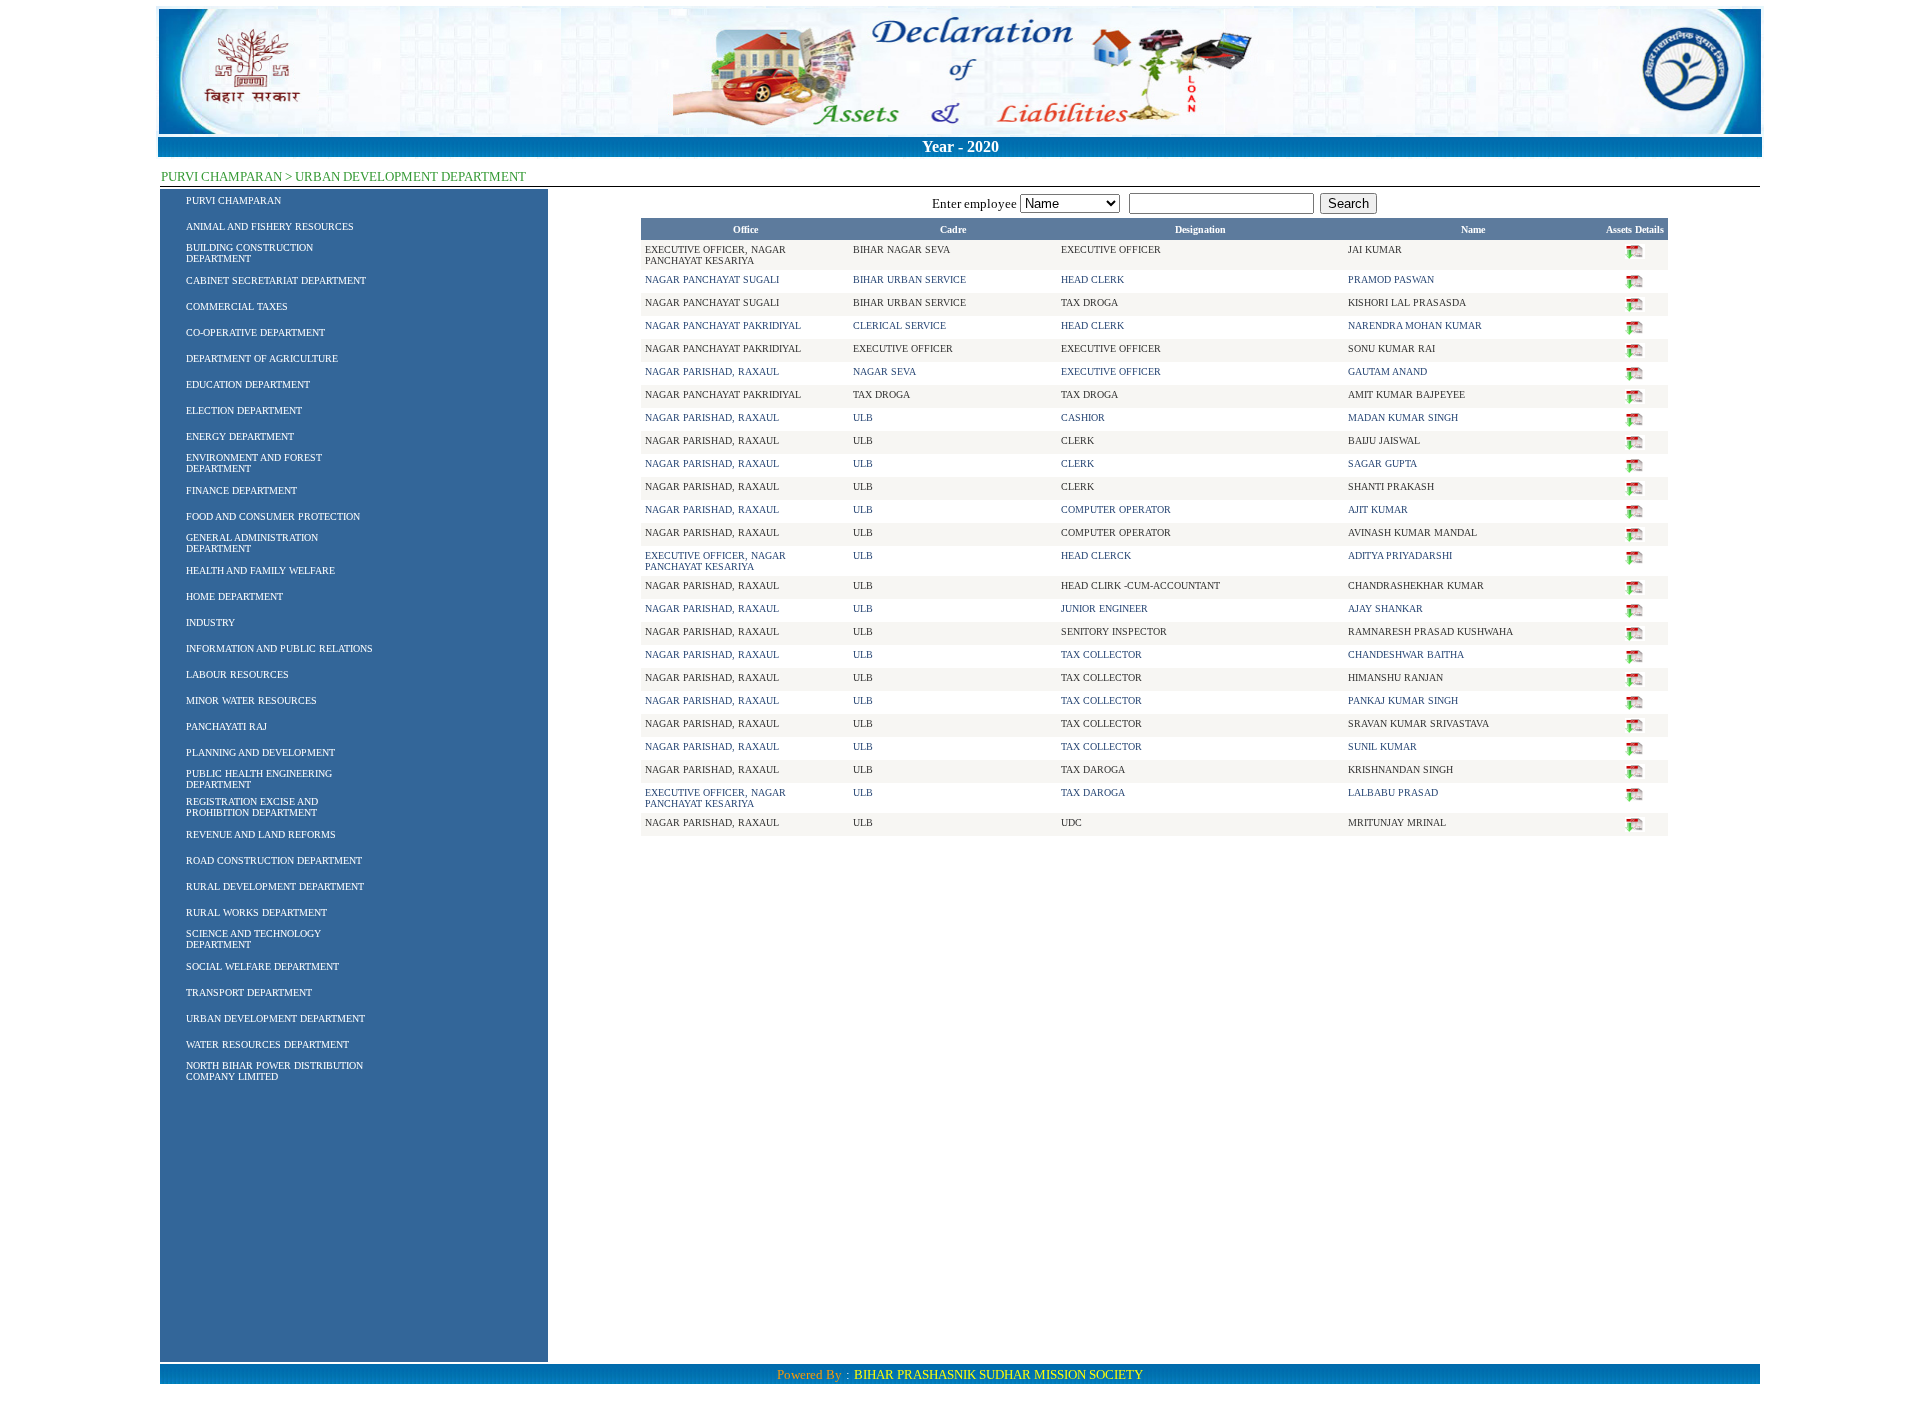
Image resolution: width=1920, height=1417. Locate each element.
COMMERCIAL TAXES (237, 306)
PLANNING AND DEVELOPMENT (260, 752)
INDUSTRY (210, 622)
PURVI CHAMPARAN (233, 200)
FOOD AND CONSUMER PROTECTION (273, 516)
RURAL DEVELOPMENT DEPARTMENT (275, 886)
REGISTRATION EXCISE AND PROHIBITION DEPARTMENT (252, 807)
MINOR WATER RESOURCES (251, 700)
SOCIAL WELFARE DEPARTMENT (262, 966)
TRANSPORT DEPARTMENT (249, 992)
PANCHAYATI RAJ (226, 726)
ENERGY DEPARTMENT (240, 436)
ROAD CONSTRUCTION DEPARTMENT (274, 860)
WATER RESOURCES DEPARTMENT (267, 1044)
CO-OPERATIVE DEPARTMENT (255, 332)
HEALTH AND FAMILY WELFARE (260, 570)
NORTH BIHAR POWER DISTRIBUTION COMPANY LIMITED (274, 1071)
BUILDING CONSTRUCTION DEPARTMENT (249, 253)
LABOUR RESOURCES (237, 674)
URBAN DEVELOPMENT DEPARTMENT (275, 1018)
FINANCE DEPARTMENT (241, 490)
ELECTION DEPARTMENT (244, 410)
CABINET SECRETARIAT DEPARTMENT (276, 280)
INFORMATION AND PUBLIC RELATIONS (279, 648)
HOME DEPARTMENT (234, 596)
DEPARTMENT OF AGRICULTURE (262, 358)
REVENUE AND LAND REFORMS (261, 834)
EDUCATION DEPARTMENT (248, 384)
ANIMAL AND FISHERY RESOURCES (270, 226)
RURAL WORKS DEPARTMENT (256, 912)
